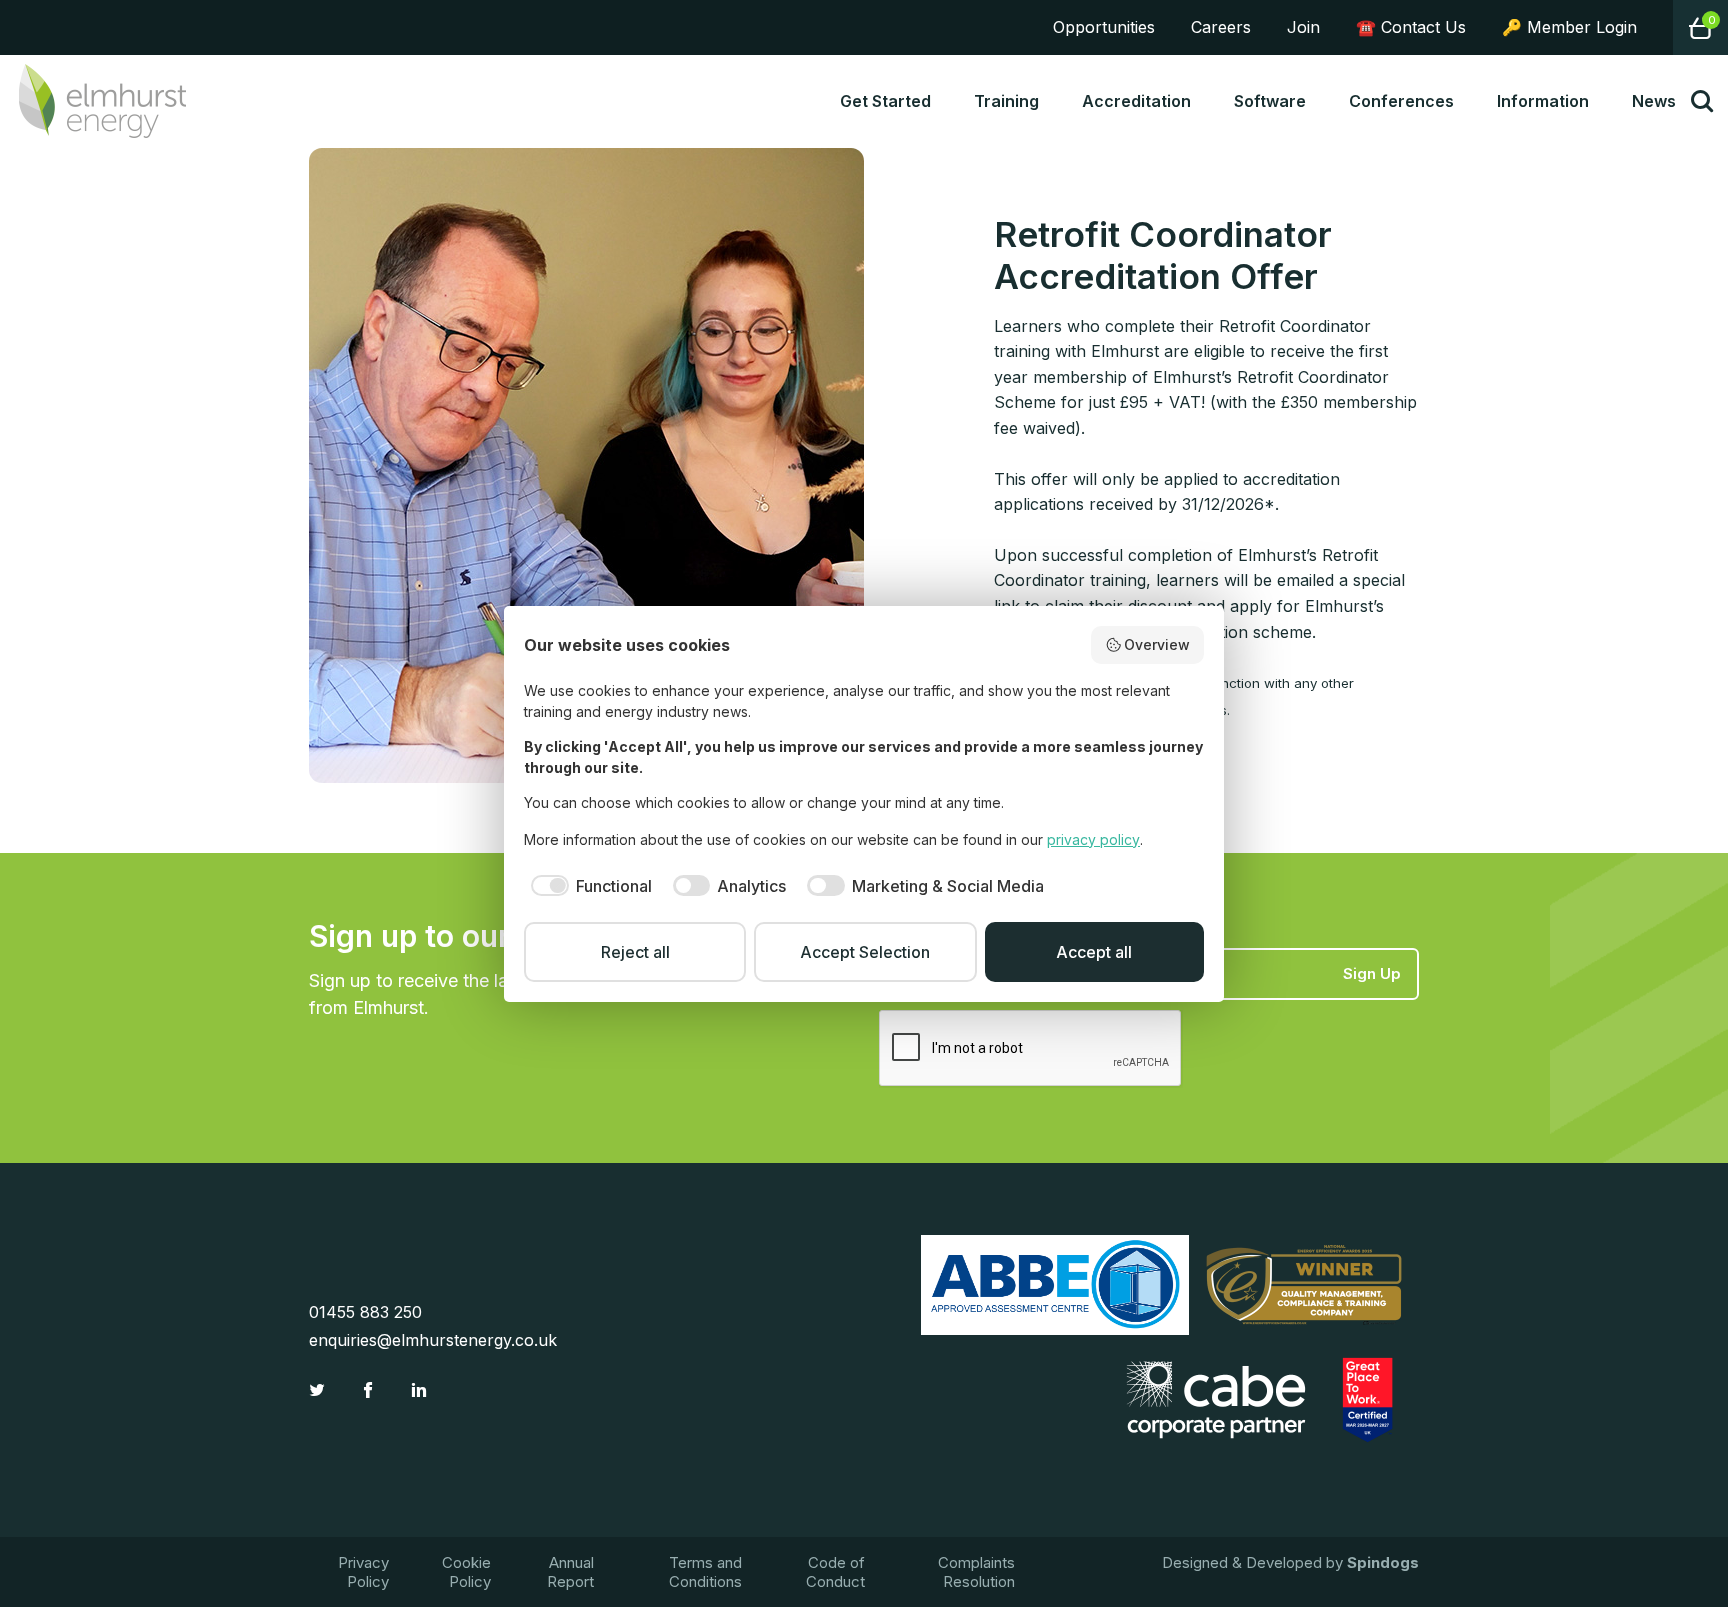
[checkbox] (588, 886)
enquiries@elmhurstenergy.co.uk (433, 1340)
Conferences (1401, 101)
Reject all (635, 952)
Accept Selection (865, 952)
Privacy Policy (363, 1572)
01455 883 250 (365, 1312)
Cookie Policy (466, 1572)
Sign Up (1372, 973)
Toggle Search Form (1702, 101)
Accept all (1094, 952)
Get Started (885, 101)
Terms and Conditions (705, 1572)
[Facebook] (370, 1390)
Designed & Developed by (1290, 1562)
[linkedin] (421, 1390)
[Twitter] (319, 1390)
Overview (1157, 644)
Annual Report (570, 1572)
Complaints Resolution (976, 1572)
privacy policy (1093, 839)
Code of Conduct (835, 1572)
